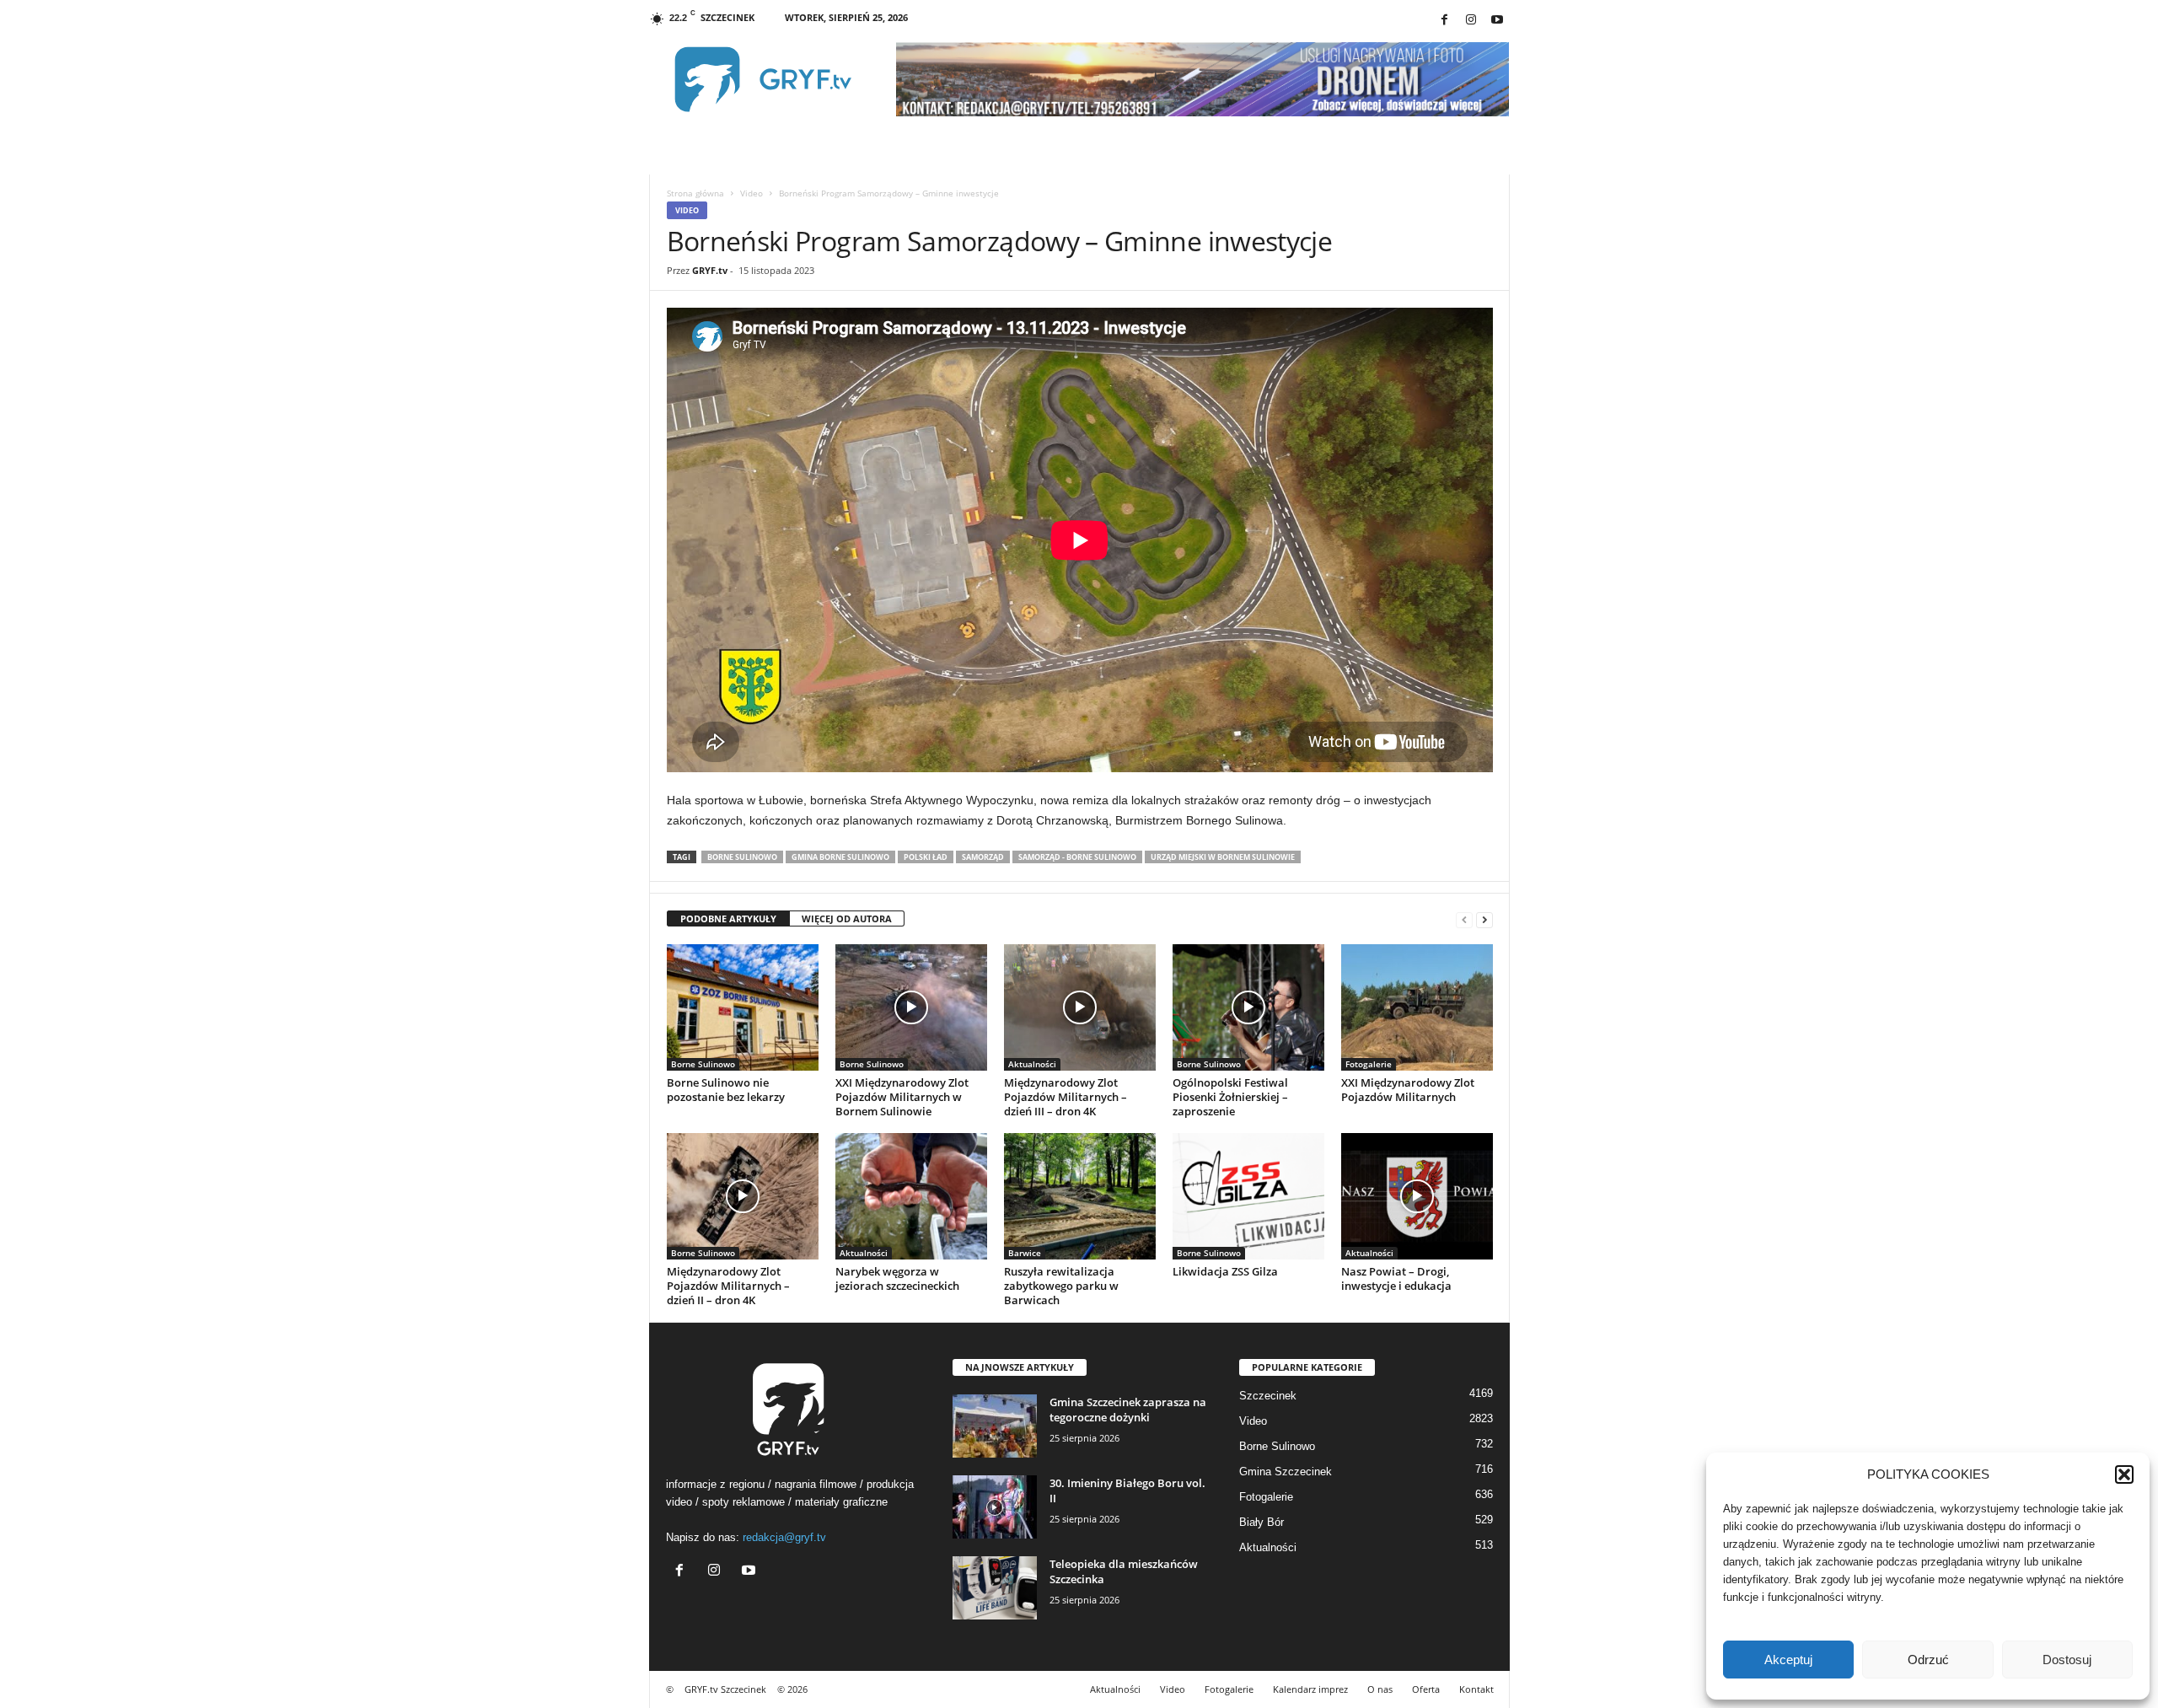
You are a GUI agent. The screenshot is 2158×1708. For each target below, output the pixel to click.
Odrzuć (1928, 1660)
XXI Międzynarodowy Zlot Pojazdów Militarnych (1408, 1090)
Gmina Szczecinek (1286, 1472)
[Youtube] (1497, 21)
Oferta (1426, 1689)
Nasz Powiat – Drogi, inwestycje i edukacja (1396, 1278)
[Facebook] (1445, 21)
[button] (2124, 1474)
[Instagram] (1471, 21)
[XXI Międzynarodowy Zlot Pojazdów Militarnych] (1417, 1007)
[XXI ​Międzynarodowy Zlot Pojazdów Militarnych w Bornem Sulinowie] (911, 1007)
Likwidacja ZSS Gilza (1225, 1271)
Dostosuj (2067, 1660)
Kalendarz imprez (1310, 1689)
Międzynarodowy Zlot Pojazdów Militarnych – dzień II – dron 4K (728, 1286)
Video (752, 193)
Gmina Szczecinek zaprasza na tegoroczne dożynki (1128, 1410)
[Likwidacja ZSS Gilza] (1248, 1196)
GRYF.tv (710, 270)
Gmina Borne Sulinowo (840, 857)
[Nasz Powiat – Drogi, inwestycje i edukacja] (1417, 1196)
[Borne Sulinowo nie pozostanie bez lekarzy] (743, 1007)
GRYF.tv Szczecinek (725, 1689)
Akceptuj (1788, 1660)
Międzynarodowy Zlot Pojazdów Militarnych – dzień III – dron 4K (1066, 1097)
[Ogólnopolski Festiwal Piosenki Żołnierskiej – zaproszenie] (1248, 1007)
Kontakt (1476, 1689)
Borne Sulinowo (742, 857)
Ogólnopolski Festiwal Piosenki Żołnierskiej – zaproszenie (1230, 1097)
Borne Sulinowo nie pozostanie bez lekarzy (726, 1090)
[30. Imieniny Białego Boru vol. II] (995, 1507)
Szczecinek (1268, 1396)
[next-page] (1484, 919)
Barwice (1025, 1253)
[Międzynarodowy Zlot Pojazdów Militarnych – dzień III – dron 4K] (1080, 1007)
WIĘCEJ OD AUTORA (847, 918)
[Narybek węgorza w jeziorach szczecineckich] (911, 1196)
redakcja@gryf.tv (784, 1537)
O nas (1380, 1689)
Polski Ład (926, 857)
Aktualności (1032, 1064)
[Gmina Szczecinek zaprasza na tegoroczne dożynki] (995, 1426)
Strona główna (695, 193)
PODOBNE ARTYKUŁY (728, 918)
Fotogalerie (1369, 1064)
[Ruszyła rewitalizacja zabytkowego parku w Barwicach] (1080, 1196)
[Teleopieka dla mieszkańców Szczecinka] (995, 1588)
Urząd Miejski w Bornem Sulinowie (1223, 857)
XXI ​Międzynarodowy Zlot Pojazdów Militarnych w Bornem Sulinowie (902, 1097)
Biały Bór (1262, 1522)
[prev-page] (1464, 919)
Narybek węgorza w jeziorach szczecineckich (897, 1278)
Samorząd (983, 857)
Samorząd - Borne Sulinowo (1077, 857)
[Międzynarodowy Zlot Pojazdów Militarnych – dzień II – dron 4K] (743, 1196)
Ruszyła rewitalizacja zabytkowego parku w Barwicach (1061, 1286)
